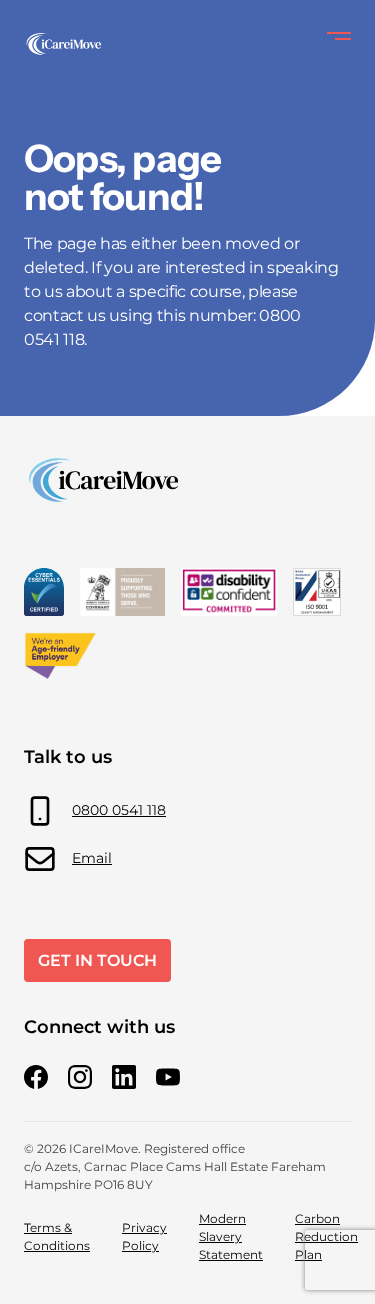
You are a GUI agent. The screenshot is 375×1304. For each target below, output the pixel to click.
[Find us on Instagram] (80, 1077)
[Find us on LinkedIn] (124, 1077)
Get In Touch (97, 960)
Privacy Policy (144, 1236)
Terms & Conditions (57, 1236)
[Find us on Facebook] (36, 1077)
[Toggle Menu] (339, 36)
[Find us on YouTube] (168, 1077)
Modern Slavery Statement (231, 1236)
